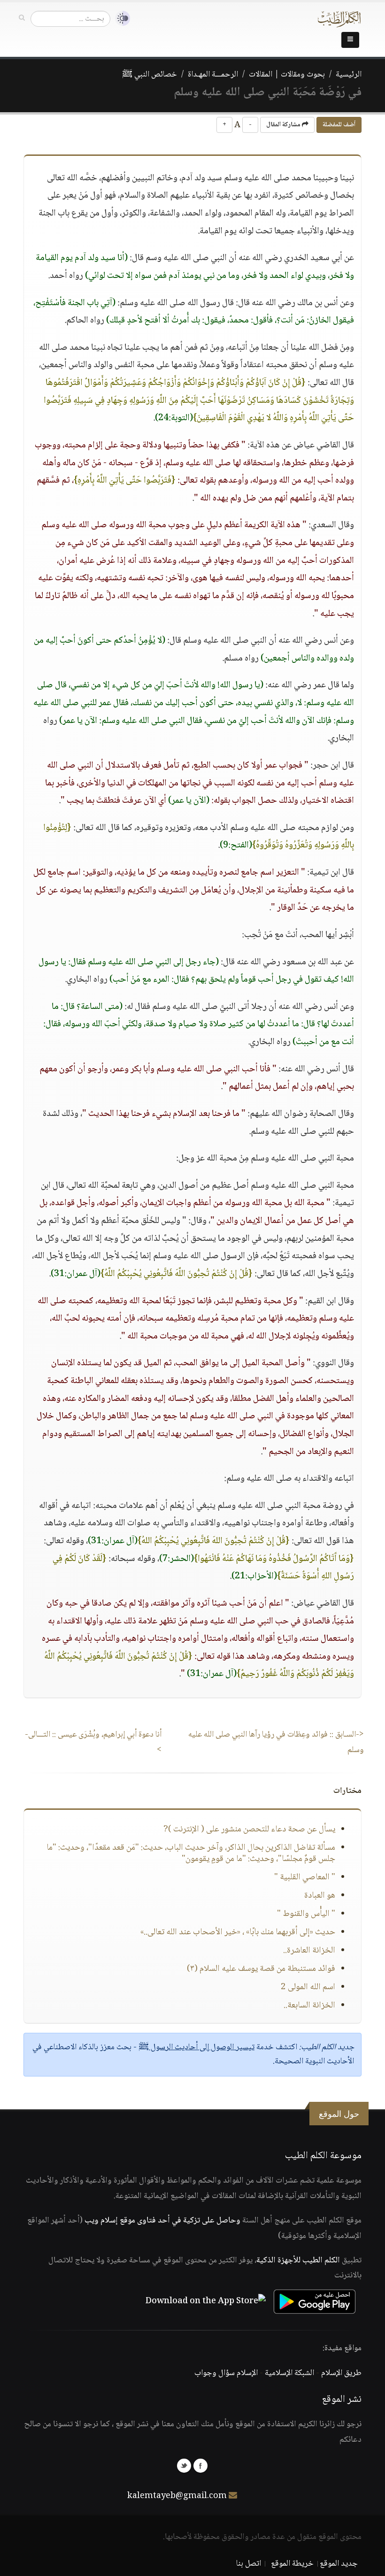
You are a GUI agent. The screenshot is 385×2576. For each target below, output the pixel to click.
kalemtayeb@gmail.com (177, 2496)
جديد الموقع (339, 2564)
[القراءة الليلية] (120, 19)
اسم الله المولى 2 (308, 1987)
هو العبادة (320, 1896)
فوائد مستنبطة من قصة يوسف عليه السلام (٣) (261, 1969)
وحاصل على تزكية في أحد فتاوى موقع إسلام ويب (162, 2221)
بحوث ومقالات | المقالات (287, 75)
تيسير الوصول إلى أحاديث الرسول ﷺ (196, 2047)
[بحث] (22, 18)
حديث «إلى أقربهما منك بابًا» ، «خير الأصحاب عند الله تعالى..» (238, 1932)
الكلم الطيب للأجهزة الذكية (298, 2261)
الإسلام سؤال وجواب (226, 2373)
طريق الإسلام (341, 2373)
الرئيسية (349, 75)
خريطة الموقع (292, 2564)
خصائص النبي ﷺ (150, 75)
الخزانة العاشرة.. (309, 1951)
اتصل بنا (249, 2564)
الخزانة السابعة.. (309, 2006)
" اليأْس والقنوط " (306, 1914)
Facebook (200, 2466)
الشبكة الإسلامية (289, 2373)
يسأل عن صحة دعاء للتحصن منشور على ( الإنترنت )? (249, 1830)
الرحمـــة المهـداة (213, 75)
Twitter (184, 2466)
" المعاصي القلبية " (305, 1877)
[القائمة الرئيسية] (350, 40)
